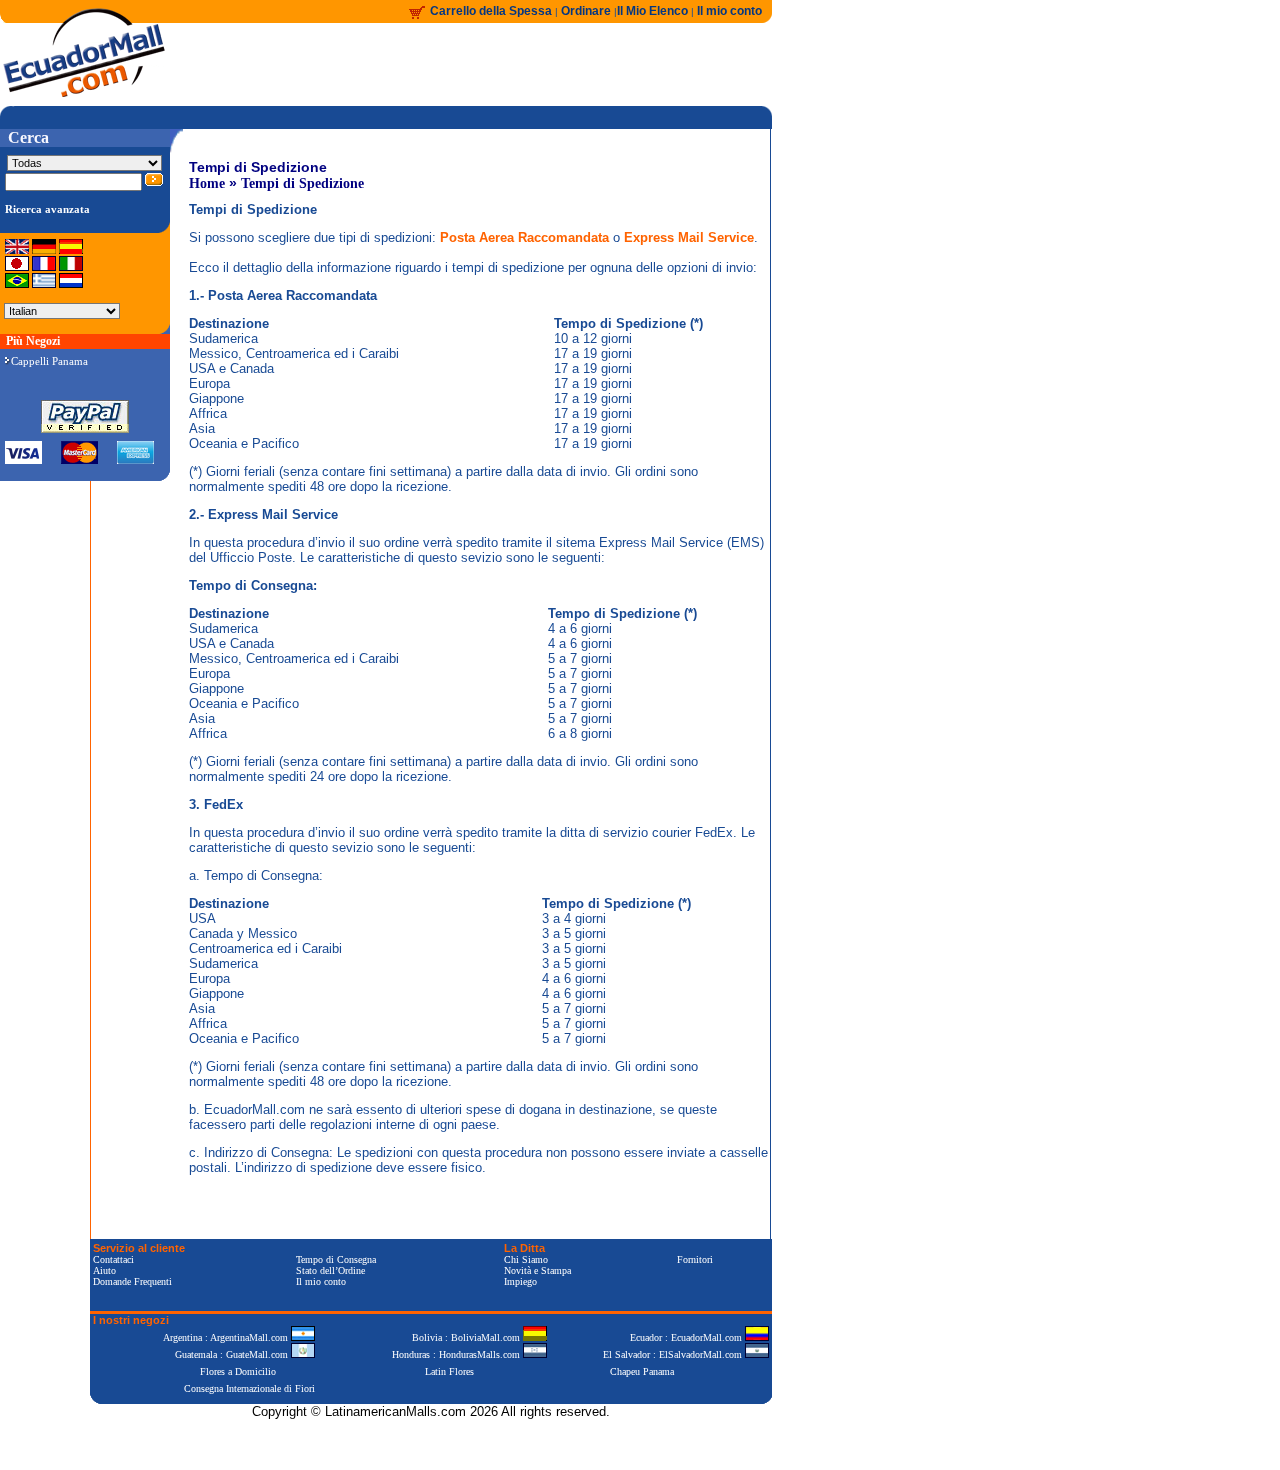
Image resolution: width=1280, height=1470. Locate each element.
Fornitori (695, 1259)
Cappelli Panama (49, 361)
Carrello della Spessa (491, 11)
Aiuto (104, 1270)
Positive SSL (431, 1442)
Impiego (520, 1281)
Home (207, 183)
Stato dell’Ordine (330, 1270)
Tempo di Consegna (336, 1259)
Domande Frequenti (132, 1281)
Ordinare (587, 11)
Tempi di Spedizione (302, 183)
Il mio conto (729, 11)
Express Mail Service (689, 237)
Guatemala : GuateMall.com (233, 1354)
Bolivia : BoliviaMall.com (467, 1337)
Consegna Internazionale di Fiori (249, 1388)
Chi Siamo (526, 1259)
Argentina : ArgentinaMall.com (227, 1337)
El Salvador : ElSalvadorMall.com (674, 1354)
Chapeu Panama (642, 1371)
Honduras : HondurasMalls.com (457, 1354)
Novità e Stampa (537, 1270)
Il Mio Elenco (652, 11)
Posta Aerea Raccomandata (524, 237)
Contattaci (113, 1259)
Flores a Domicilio (238, 1371)
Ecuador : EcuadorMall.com (687, 1337)
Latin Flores (449, 1371)
